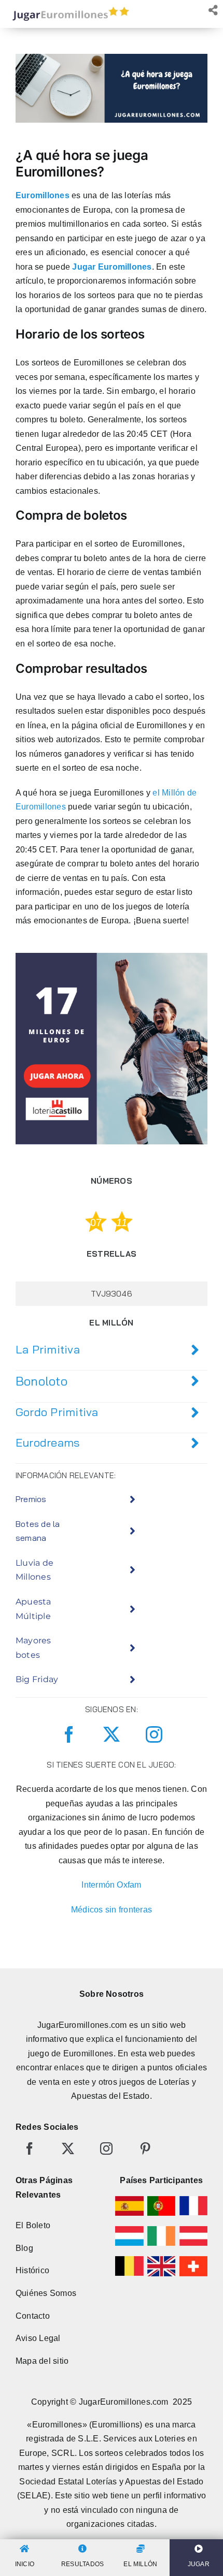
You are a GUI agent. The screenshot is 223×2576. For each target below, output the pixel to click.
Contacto (33, 2316)
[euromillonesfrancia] (193, 2200)
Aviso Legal (38, 2338)
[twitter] (112, 1734)
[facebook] (69, 1734)
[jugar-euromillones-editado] (68, 9)
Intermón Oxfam (111, 1885)
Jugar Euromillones (112, 267)
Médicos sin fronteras (112, 1910)
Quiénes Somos (46, 2293)
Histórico (32, 2270)
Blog (24, 2248)
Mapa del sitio (42, 2361)
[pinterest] (145, 2148)
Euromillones (43, 195)
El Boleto (33, 2225)
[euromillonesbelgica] (129, 2260)
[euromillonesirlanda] (161, 2230)
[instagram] (154, 1734)
